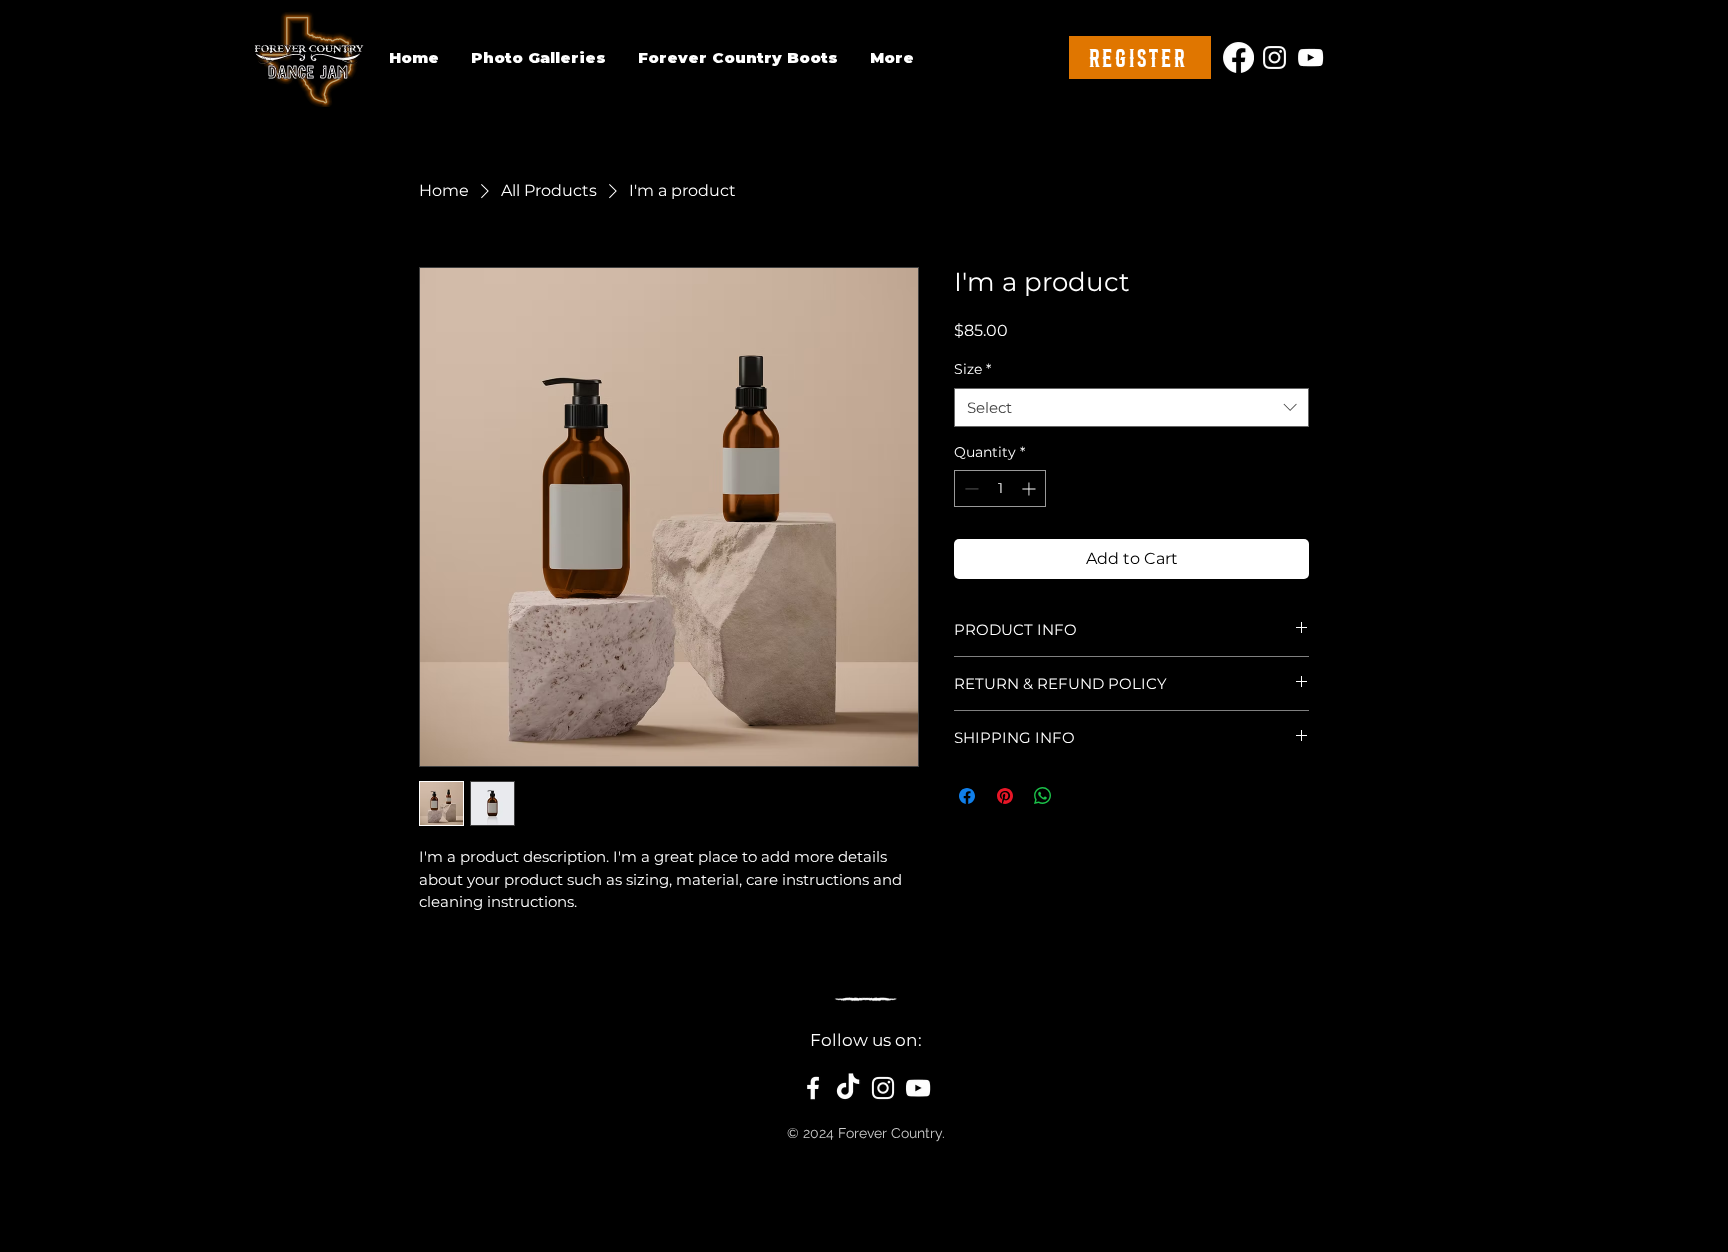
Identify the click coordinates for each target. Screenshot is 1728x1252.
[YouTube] (1310, 57)
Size (972, 369)
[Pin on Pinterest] (1005, 796)
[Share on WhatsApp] (1043, 796)
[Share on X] (1081, 796)
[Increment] (1030, 488)
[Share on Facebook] (967, 796)
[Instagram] (1274, 57)
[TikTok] (848, 1088)
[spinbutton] (1000, 488)
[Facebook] (1238, 57)
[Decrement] (969, 488)
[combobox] (1131, 407)
